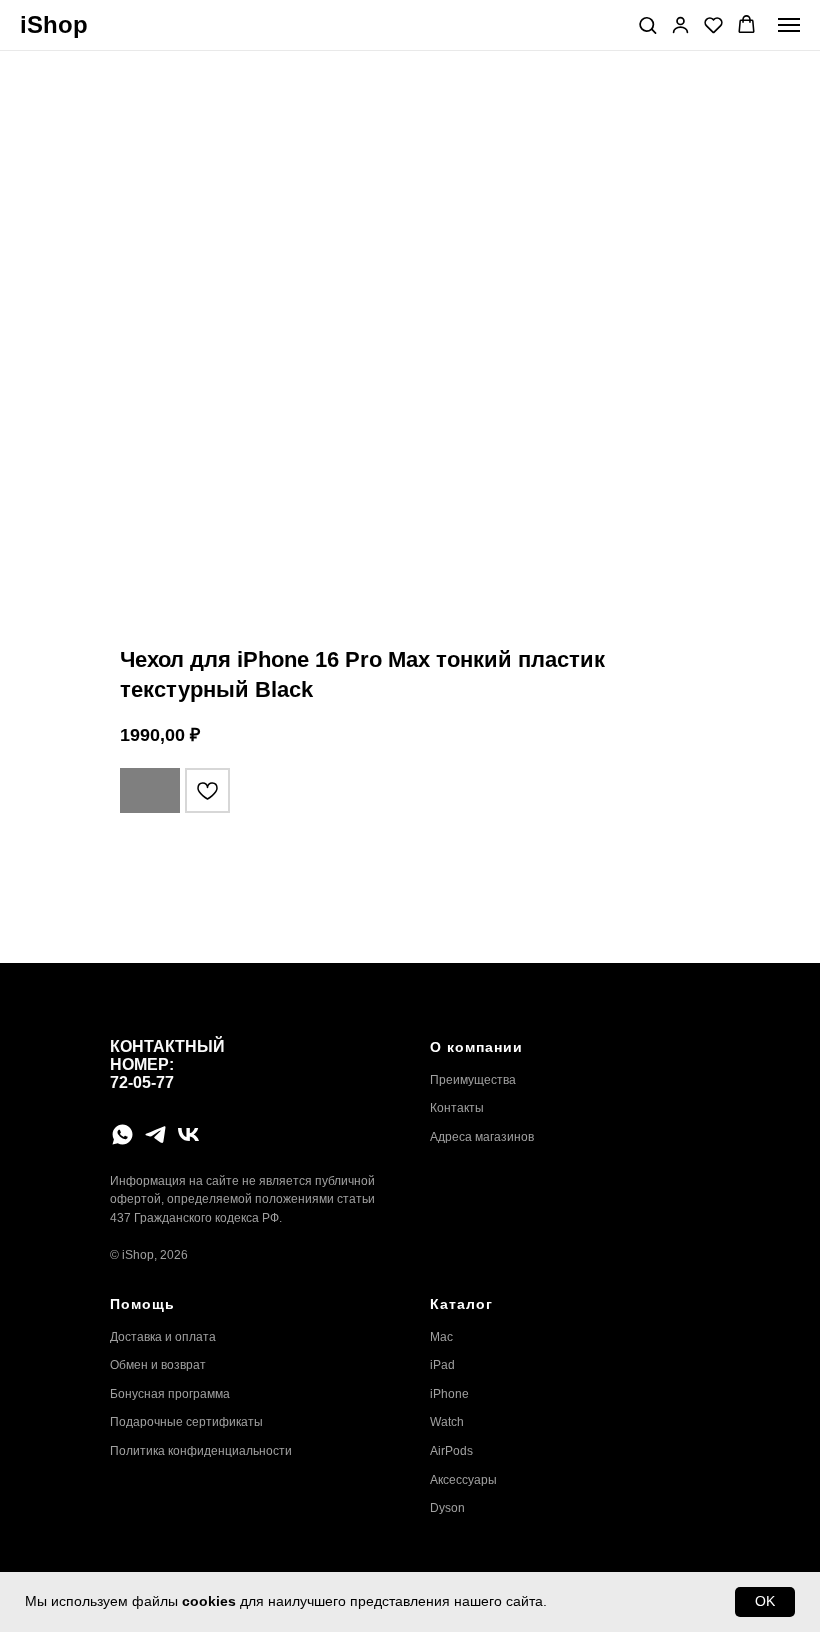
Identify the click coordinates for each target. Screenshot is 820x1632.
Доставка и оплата (163, 1337)
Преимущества (473, 1080)
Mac (441, 1337)
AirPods (451, 1451)
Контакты (457, 1108)
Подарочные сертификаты (186, 1422)
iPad (442, 1365)
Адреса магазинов (482, 1137)
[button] (647, 24)
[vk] (188, 1134)
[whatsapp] (122, 1134)
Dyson (447, 1508)
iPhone (449, 1394)
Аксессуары (463, 1480)
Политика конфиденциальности (201, 1451)
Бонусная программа (170, 1394)
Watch (447, 1422)
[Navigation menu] (789, 25)
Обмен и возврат (158, 1365)
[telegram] (155, 1134)
